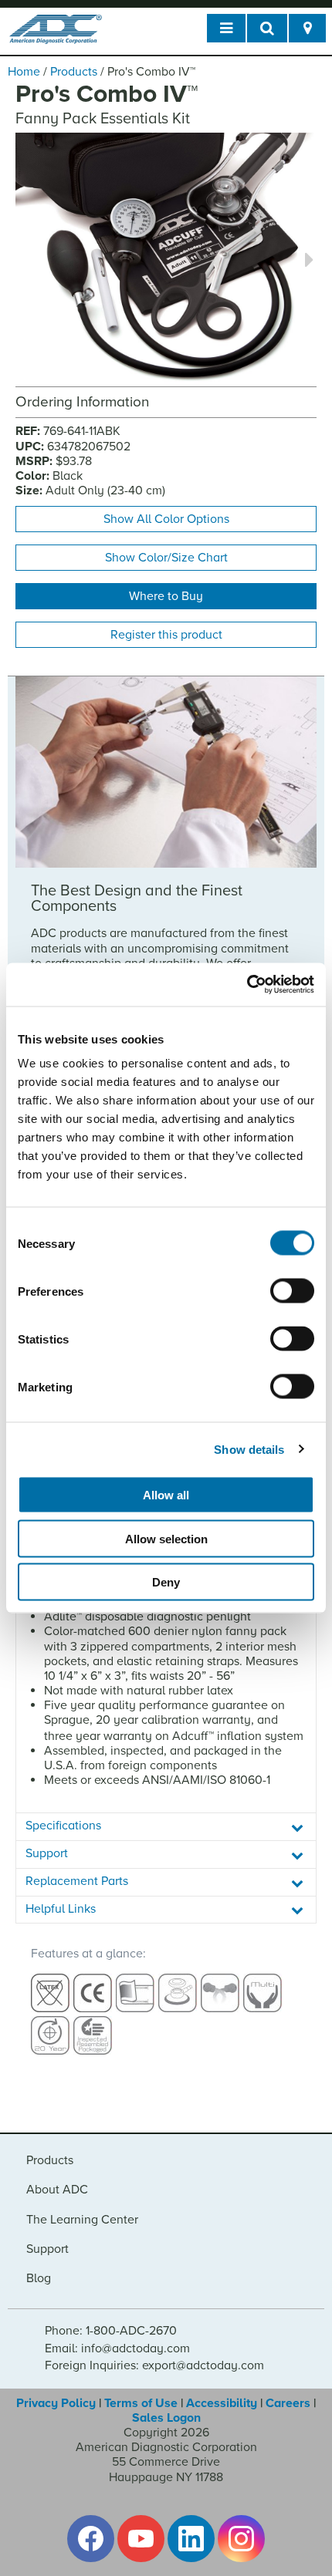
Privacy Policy (56, 2403)
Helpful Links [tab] (61, 1909)
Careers (288, 2403)
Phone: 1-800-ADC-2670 (111, 2331)
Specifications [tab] (63, 1826)
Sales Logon (166, 2418)
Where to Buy (166, 596)
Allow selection (166, 1538)
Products (74, 72)
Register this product (166, 635)
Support (47, 2249)
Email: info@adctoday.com (117, 2348)
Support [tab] (47, 1853)
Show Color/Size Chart (166, 558)
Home (24, 72)
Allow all (166, 1495)
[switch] (292, 1291)
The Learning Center (82, 2220)
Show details (249, 1449)
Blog (39, 2278)
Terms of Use (141, 2403)
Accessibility (222, 2403)
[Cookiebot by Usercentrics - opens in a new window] (247, 985)
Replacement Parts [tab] (77, 1881)
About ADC (57, 2190)
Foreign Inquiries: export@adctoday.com (154, 2365)
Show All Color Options (166, 519)
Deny (166, 1582)
